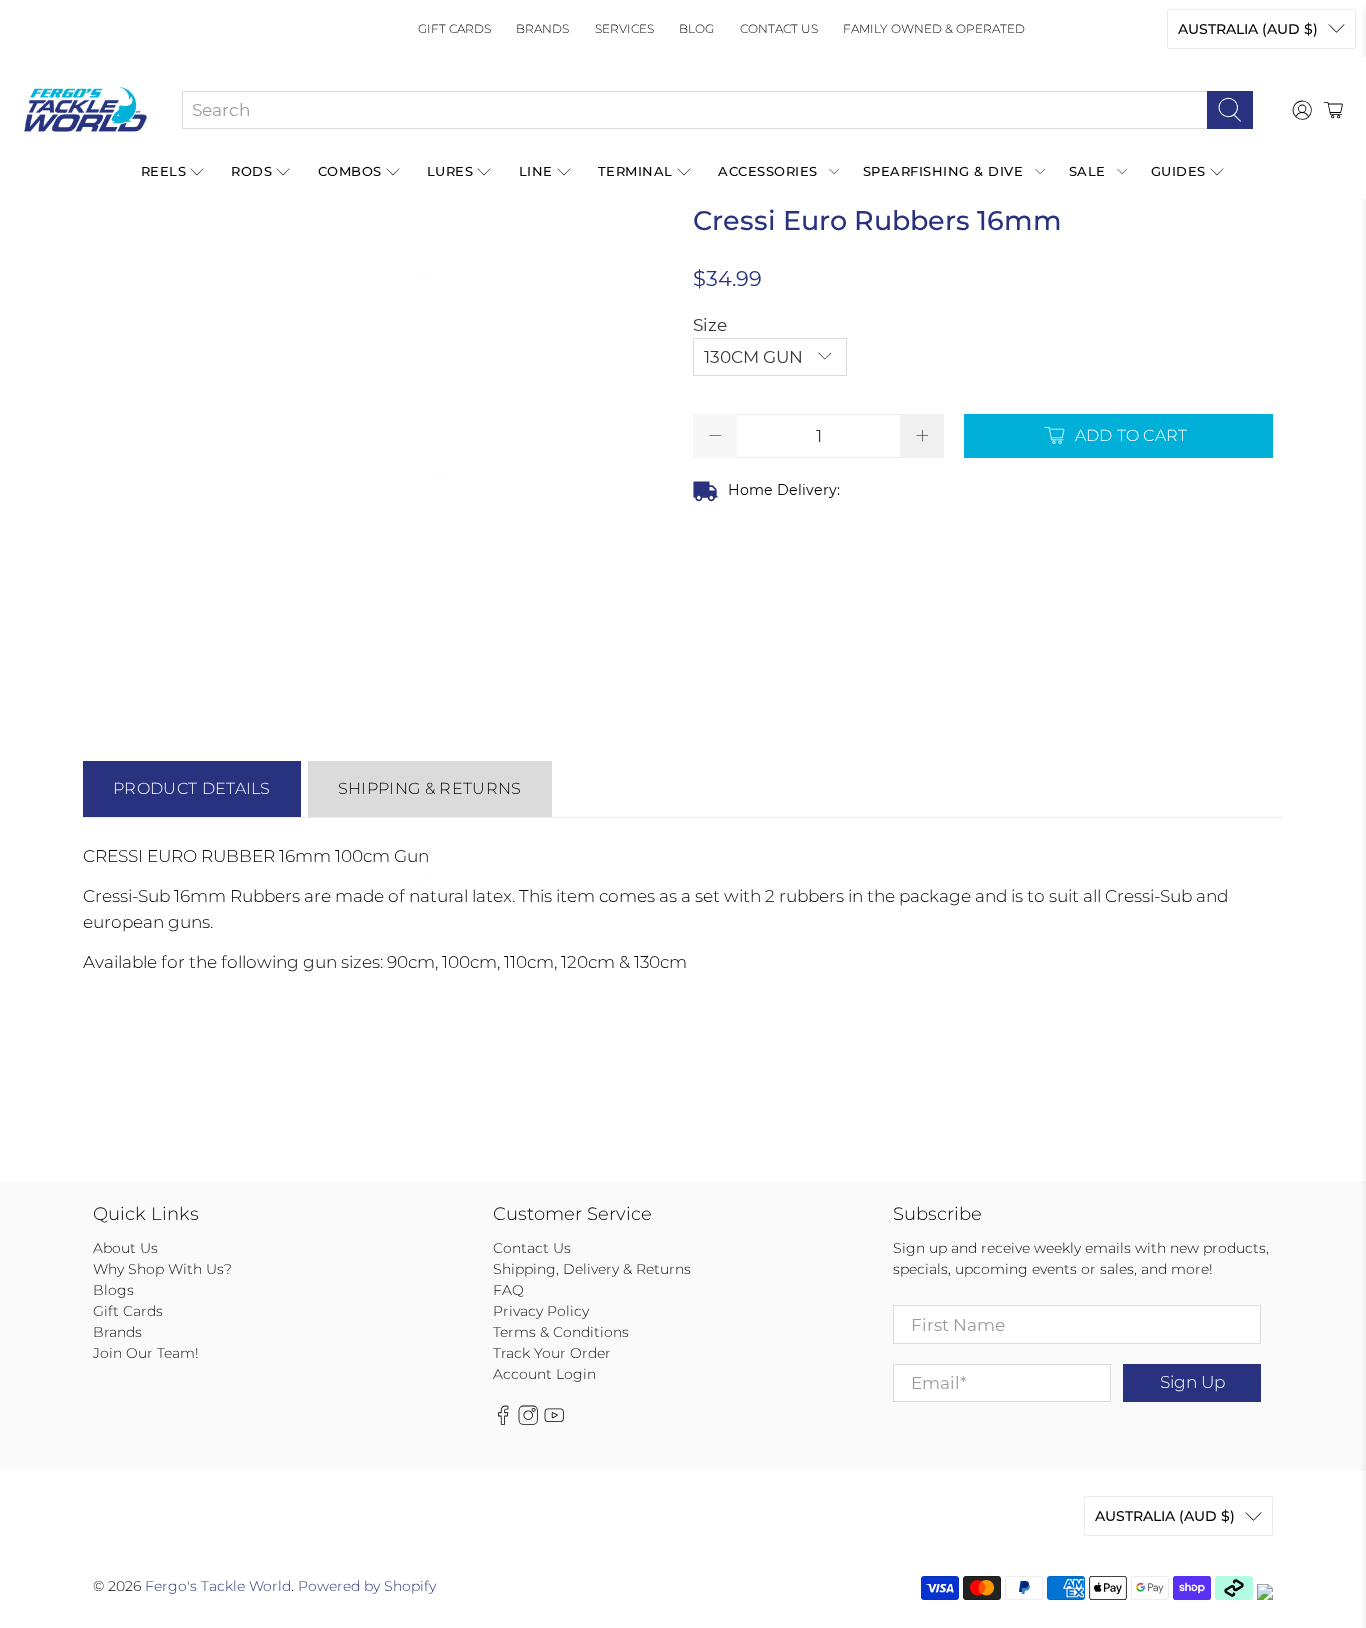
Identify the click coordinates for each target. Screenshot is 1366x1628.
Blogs (113, 1290)
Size (710, 325)
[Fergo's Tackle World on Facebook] (503, 1420)
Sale (1087, 171)
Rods (251, 171)
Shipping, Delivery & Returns (592, 1269)
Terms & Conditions (561, 1332)
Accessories (768, 171)
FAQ (508, 1290)
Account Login (544, 1374)
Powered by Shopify (367, 1586)
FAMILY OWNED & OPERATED (934, 28)
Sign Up (1192, 1382)
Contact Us (779, 28)
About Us (125, 1248)
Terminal (635, 171)
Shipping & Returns (430, 788)
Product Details (192, 788)
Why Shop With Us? (162, 1269)
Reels (164, 171)
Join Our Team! (146, 1353)
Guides (1178, 171)
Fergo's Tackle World (218, 1586)
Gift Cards (454, 28)
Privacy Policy (541, 1311)
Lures (450, 171)
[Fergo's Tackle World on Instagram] (528, 1420)
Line (536, 171)
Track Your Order (552, 1353)
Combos (350, 171)
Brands (542, 28)
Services (624, 28)
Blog (696, 28)
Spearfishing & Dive (943, 171)
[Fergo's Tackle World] (85, 110)
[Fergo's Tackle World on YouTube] (554, 1420)
